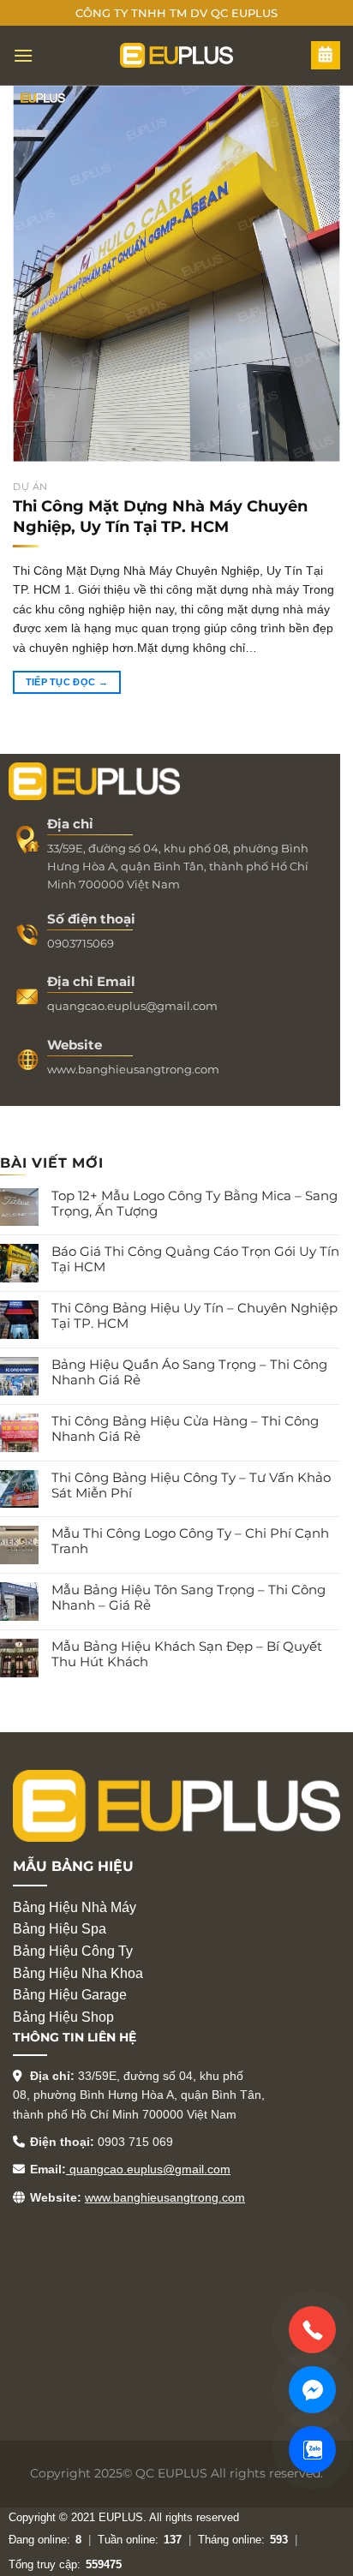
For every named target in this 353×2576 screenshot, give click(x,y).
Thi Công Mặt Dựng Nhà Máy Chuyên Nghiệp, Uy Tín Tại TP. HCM (160, 516)
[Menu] (24, 55)
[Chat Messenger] (312, 2390)
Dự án (30, 487)
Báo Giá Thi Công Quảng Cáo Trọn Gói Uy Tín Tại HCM (195, 1259)
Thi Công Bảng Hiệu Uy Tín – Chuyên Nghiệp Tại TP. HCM (194, 1316)
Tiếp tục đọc (67, 682)
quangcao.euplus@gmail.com (148, 2169)
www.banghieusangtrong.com (165, 2197)
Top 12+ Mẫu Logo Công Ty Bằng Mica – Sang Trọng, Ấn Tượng (194, 1204)
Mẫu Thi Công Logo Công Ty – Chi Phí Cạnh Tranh (190, 1541)
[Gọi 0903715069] (312, 2330)
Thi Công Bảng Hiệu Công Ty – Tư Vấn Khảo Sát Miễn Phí (191, 1485)
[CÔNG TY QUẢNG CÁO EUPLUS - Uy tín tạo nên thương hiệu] (176, 55)
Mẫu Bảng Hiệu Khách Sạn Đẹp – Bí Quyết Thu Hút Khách (187, 1654)
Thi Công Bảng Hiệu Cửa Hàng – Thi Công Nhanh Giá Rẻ (185, 1429)
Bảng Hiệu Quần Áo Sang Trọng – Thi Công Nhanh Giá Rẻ (189, 1372)
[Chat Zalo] (312, 2450)
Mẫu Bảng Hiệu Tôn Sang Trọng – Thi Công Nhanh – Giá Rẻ (188, 1598)
